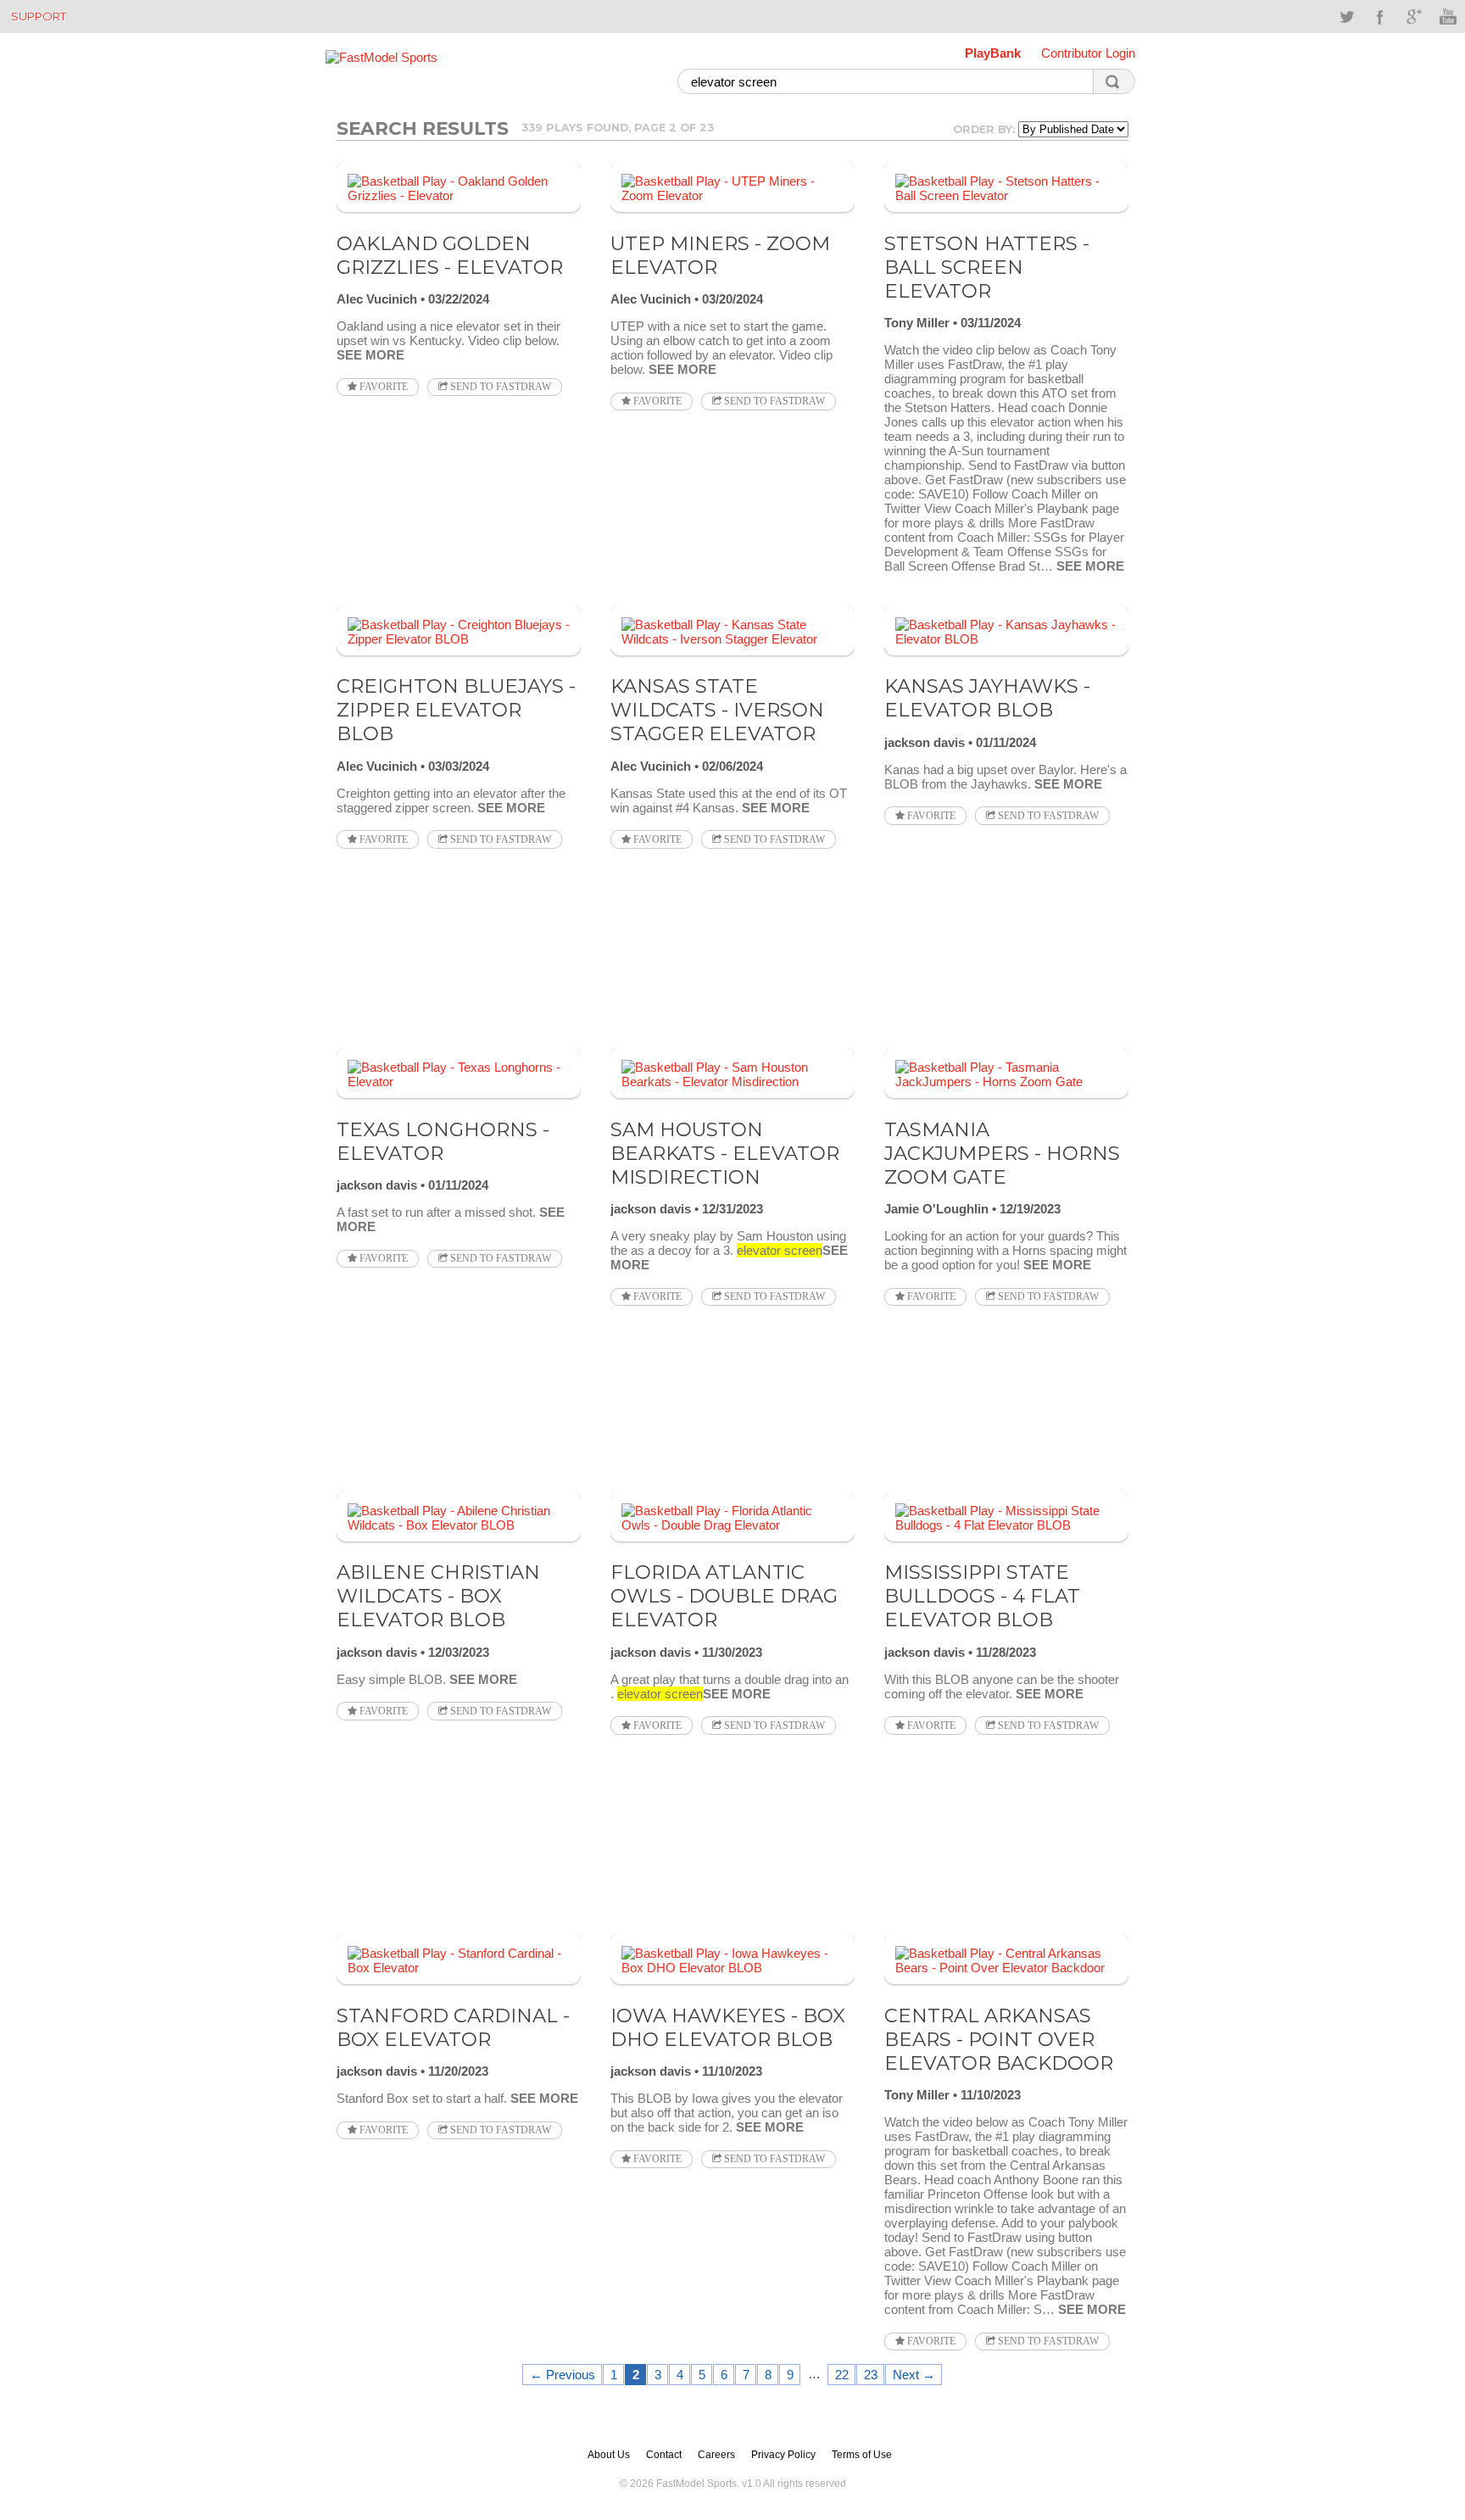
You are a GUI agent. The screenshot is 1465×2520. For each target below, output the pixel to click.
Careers (716, 2455)
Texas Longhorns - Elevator (443, 1141)
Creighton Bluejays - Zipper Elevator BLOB (456, 710)
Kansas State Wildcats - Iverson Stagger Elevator (717, 710)
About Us (609, 2455)
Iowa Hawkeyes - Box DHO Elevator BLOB (728, 2027)
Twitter (1346, 17)
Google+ (1414, 17)
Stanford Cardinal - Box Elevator (453, 2027)
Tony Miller (917, 323)
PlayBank (993, 53)
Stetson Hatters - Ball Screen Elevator (987, 267)
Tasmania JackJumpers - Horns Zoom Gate (1002, 1153)
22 (842, 2375)
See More (370, 355)
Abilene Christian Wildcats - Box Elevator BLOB (438, 1596)
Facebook (1380, 17)
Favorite (382, 387)
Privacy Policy (783, 2455)
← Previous (563, 2375)
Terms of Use (862, 2455)
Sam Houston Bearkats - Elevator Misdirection (725, 1153)
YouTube (1448, 17)
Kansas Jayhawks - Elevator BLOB (987, 698)
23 (871, 2375)
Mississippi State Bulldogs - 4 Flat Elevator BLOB (982, 1596)
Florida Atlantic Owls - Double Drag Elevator (724, 1596)
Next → (914, 2375)
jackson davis (925, 742)
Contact (664, 2455)
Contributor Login (1088, 53)
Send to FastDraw (499, 387)
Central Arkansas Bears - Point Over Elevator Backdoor (999, 2039)
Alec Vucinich (377, 299)
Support (39, 16)
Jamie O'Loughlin (936, 1209)
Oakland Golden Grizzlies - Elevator (450, 255)
